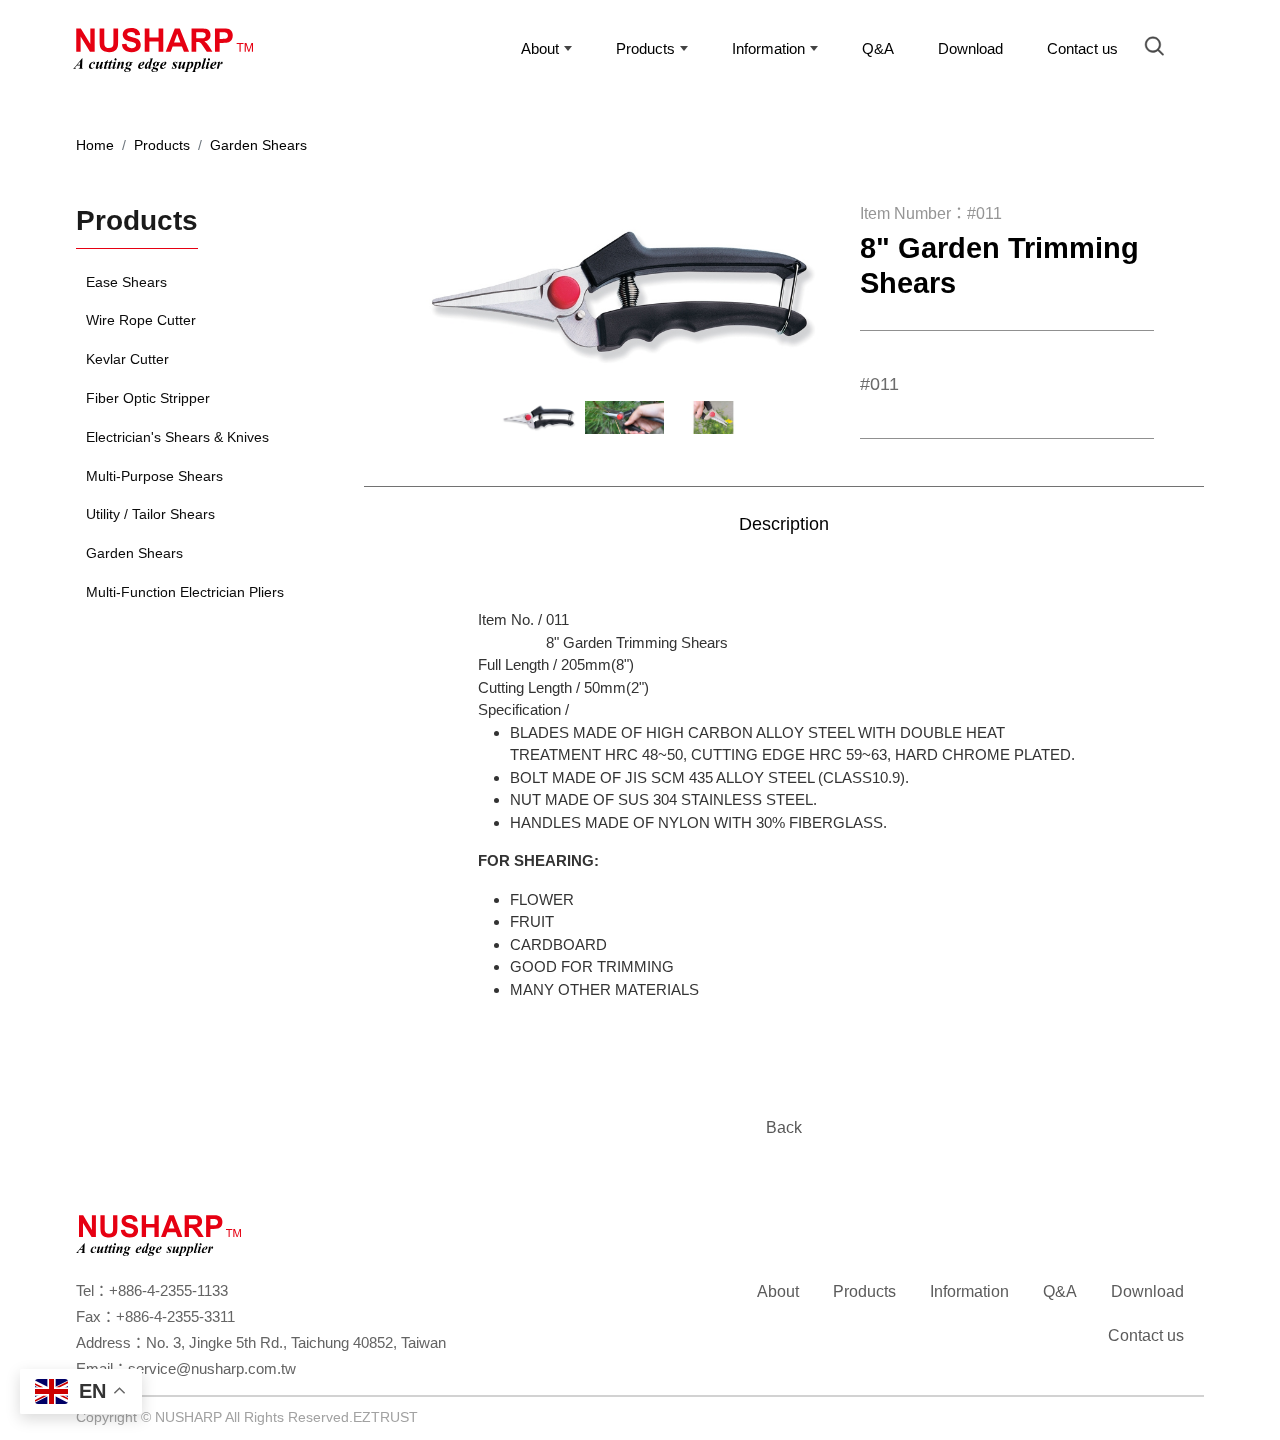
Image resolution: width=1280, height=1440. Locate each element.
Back (784, 1127)
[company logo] (158, 1233)
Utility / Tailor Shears (150, 514)
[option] (625, 292)
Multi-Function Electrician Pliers (185, 592)
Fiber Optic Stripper (148, 398)
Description (784, 524)
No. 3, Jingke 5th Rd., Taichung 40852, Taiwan (296, 1342)
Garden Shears (258, 145)
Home (95, 145)
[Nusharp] (173, 55)
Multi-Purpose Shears (154, 476)
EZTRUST (385, 1417)
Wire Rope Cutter (141, 320)
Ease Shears (126, 282)
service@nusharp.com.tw (212, 1368)
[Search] (1159, 49)
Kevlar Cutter (127, 359)
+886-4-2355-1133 (168, 1290)
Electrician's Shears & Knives (177, 437)
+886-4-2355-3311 (175, 1316)
